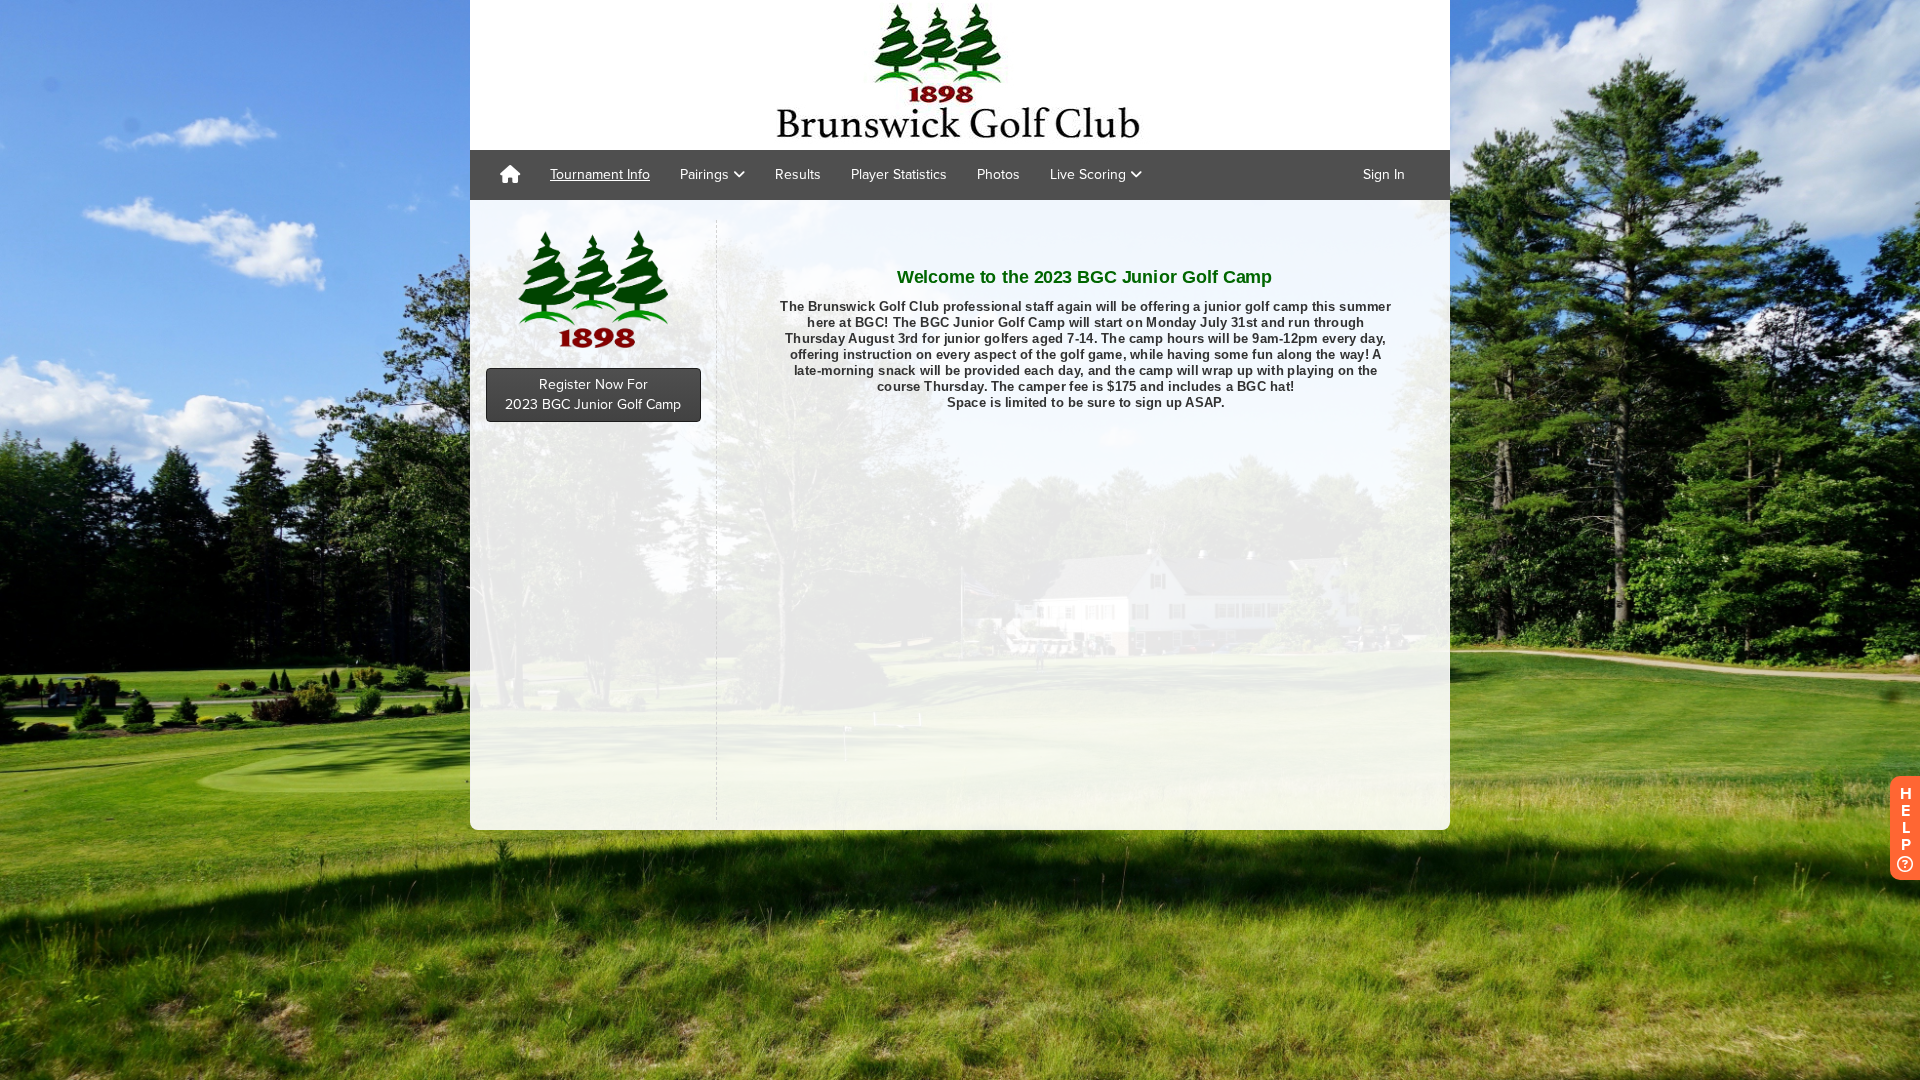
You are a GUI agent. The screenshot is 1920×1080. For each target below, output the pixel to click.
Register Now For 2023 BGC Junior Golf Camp (593, 394)
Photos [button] (998, 174)
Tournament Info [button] (600, 174)
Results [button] (798, 174)
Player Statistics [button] (899, 174)
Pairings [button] (706, 174)
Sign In (1384, 174)
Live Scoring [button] (1090, 174)
